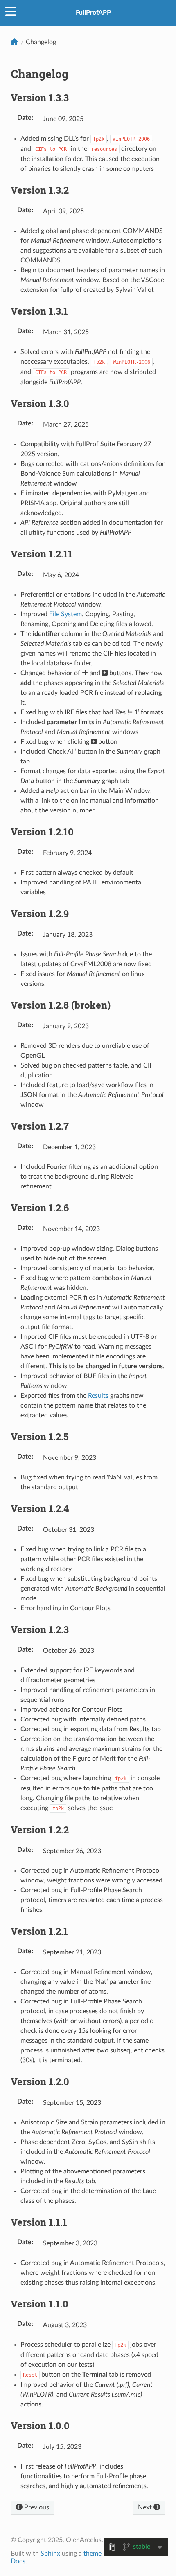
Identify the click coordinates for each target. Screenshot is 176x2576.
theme (93, 2554)
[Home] (14, 42)
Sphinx (50, 2554)
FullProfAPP (93, 13)
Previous (36, 2507)
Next (146, 2507)
